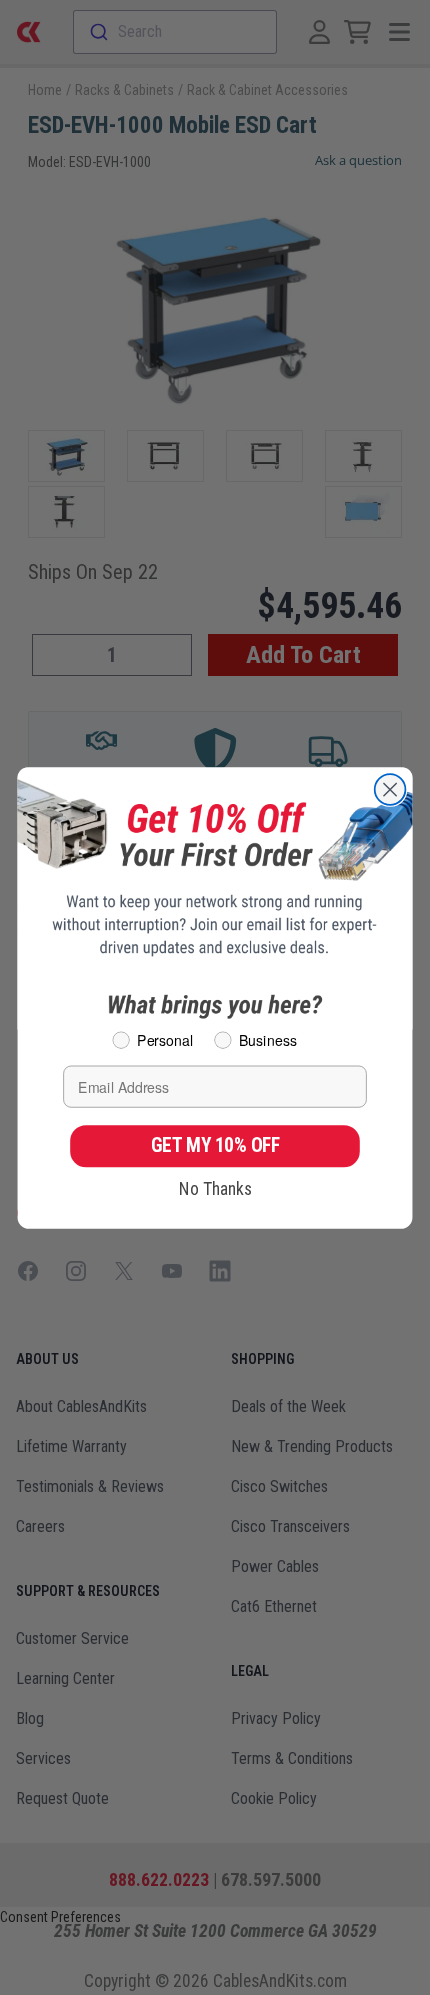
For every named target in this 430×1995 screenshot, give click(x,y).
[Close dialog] (390, 789)
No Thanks (215, 1188)
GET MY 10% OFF (215, 1145)
